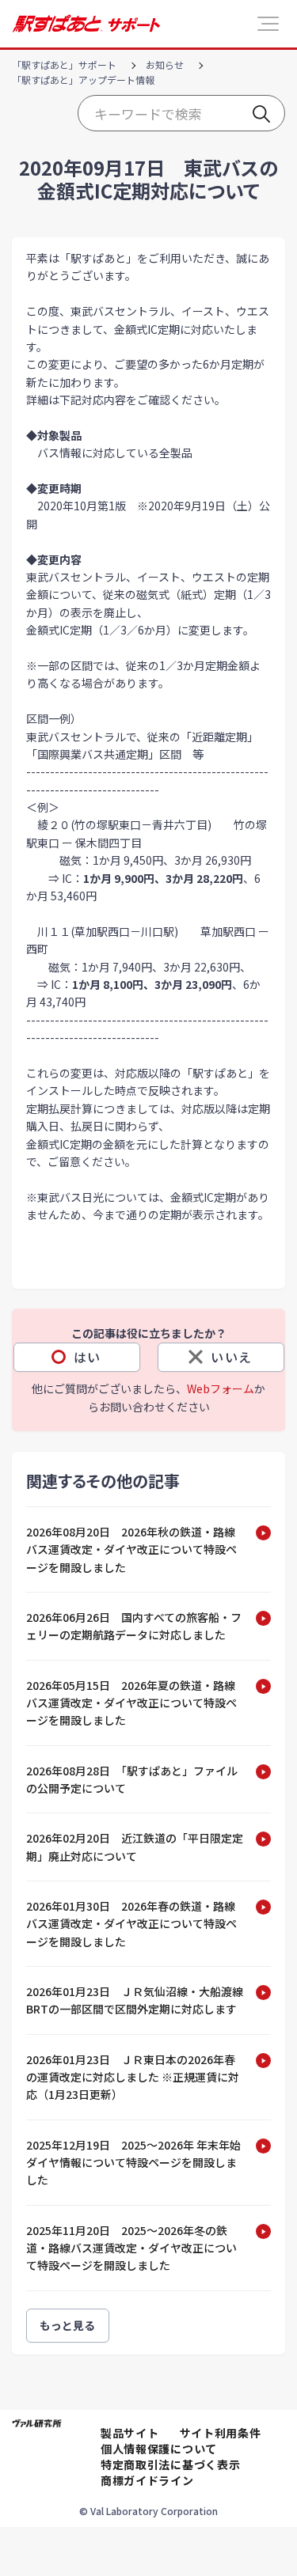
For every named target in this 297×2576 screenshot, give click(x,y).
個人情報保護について (159, 2449)
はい (88, 1357)
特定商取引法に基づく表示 (170, 2464)
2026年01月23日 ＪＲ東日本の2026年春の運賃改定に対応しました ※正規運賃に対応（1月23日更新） (133, 2077)
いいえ (232, 1357)
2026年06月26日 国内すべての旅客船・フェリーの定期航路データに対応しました (134, 1626)
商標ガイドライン (147, 2480)
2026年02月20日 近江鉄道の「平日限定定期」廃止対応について (135, 1847)
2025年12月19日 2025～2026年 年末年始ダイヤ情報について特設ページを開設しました (133, 2163)
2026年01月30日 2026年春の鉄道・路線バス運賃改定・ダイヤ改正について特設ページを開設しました (131, 1924)
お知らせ (165, 64)
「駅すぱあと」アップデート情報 (83, 80)
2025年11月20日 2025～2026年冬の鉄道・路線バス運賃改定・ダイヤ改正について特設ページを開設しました (131, 2248)
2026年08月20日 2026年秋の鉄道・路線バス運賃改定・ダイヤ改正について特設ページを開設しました (131, 1549)
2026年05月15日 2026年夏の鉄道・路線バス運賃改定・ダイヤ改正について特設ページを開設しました (131, 1703)
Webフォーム (221, 1388)
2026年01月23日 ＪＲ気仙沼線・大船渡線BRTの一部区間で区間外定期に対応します (135, 2000)
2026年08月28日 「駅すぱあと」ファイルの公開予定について (132, 1779)
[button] (268, 24)
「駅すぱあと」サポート (64, 64)
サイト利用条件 (221, 2433)
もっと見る (68, 2325)
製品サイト (130, 2433)
